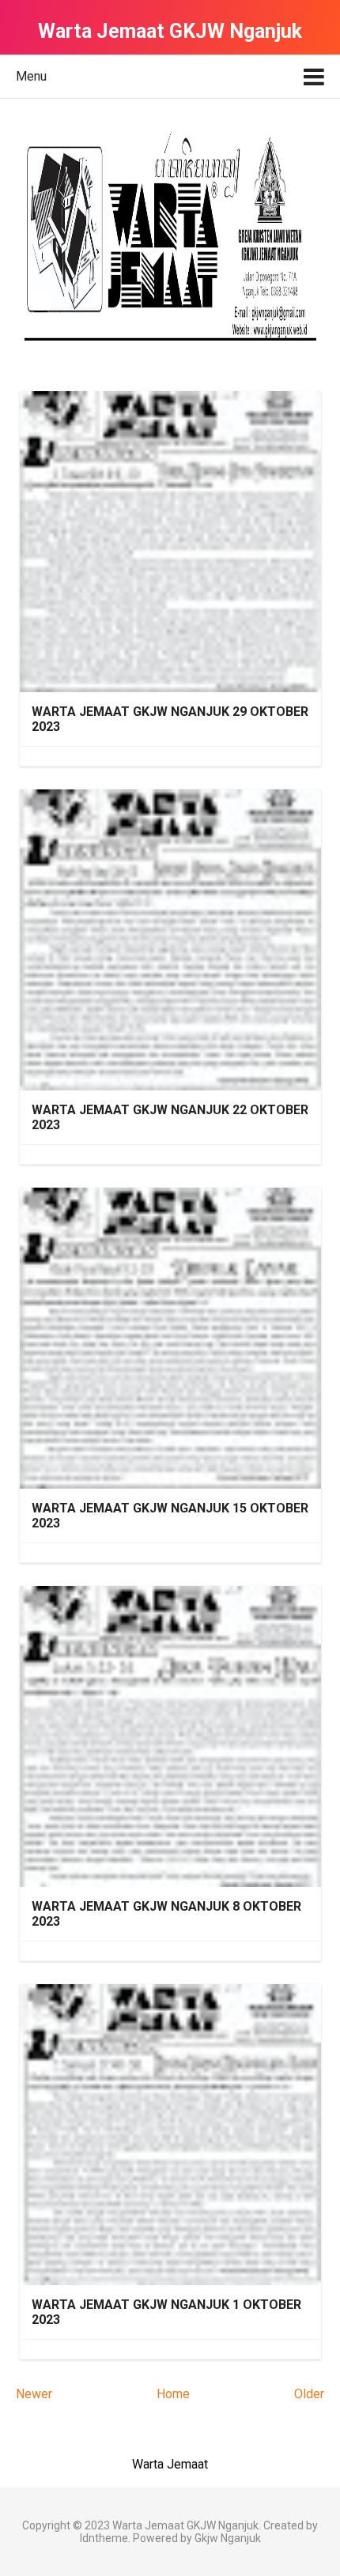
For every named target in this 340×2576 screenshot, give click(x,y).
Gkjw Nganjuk (228, 2538)
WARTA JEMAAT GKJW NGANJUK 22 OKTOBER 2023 (170, 1117)
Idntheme (104, 2538)
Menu (31, 76)
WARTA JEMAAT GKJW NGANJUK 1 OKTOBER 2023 (166, 2312)
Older (309, 2394)
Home (173, 2394)
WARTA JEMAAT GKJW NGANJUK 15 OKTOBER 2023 (170, 1516)
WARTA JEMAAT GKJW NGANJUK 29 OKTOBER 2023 (170, 719)
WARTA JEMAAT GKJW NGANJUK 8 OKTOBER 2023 (166, 1914)
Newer (34, 2394)
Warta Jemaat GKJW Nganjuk (185, 2525)
